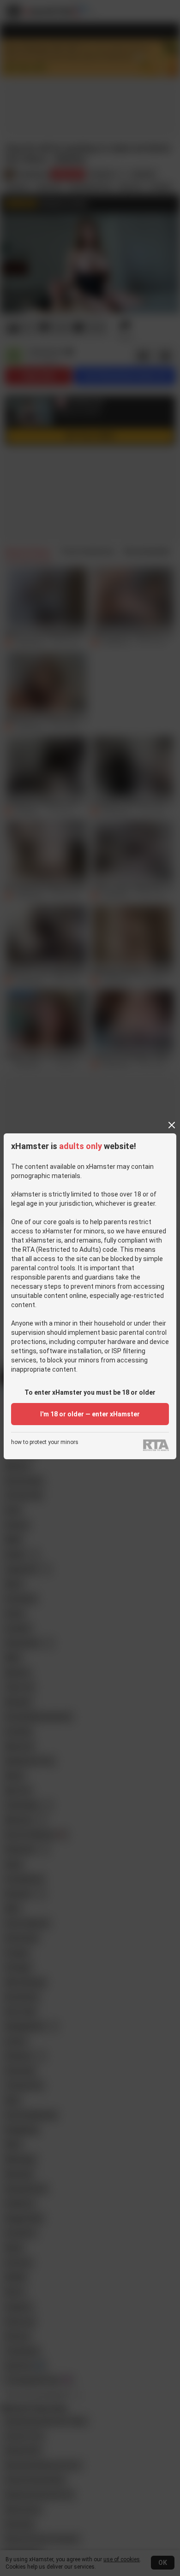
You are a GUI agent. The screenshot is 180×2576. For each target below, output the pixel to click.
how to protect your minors (45, 1442)
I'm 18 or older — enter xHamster (90, 1414)
